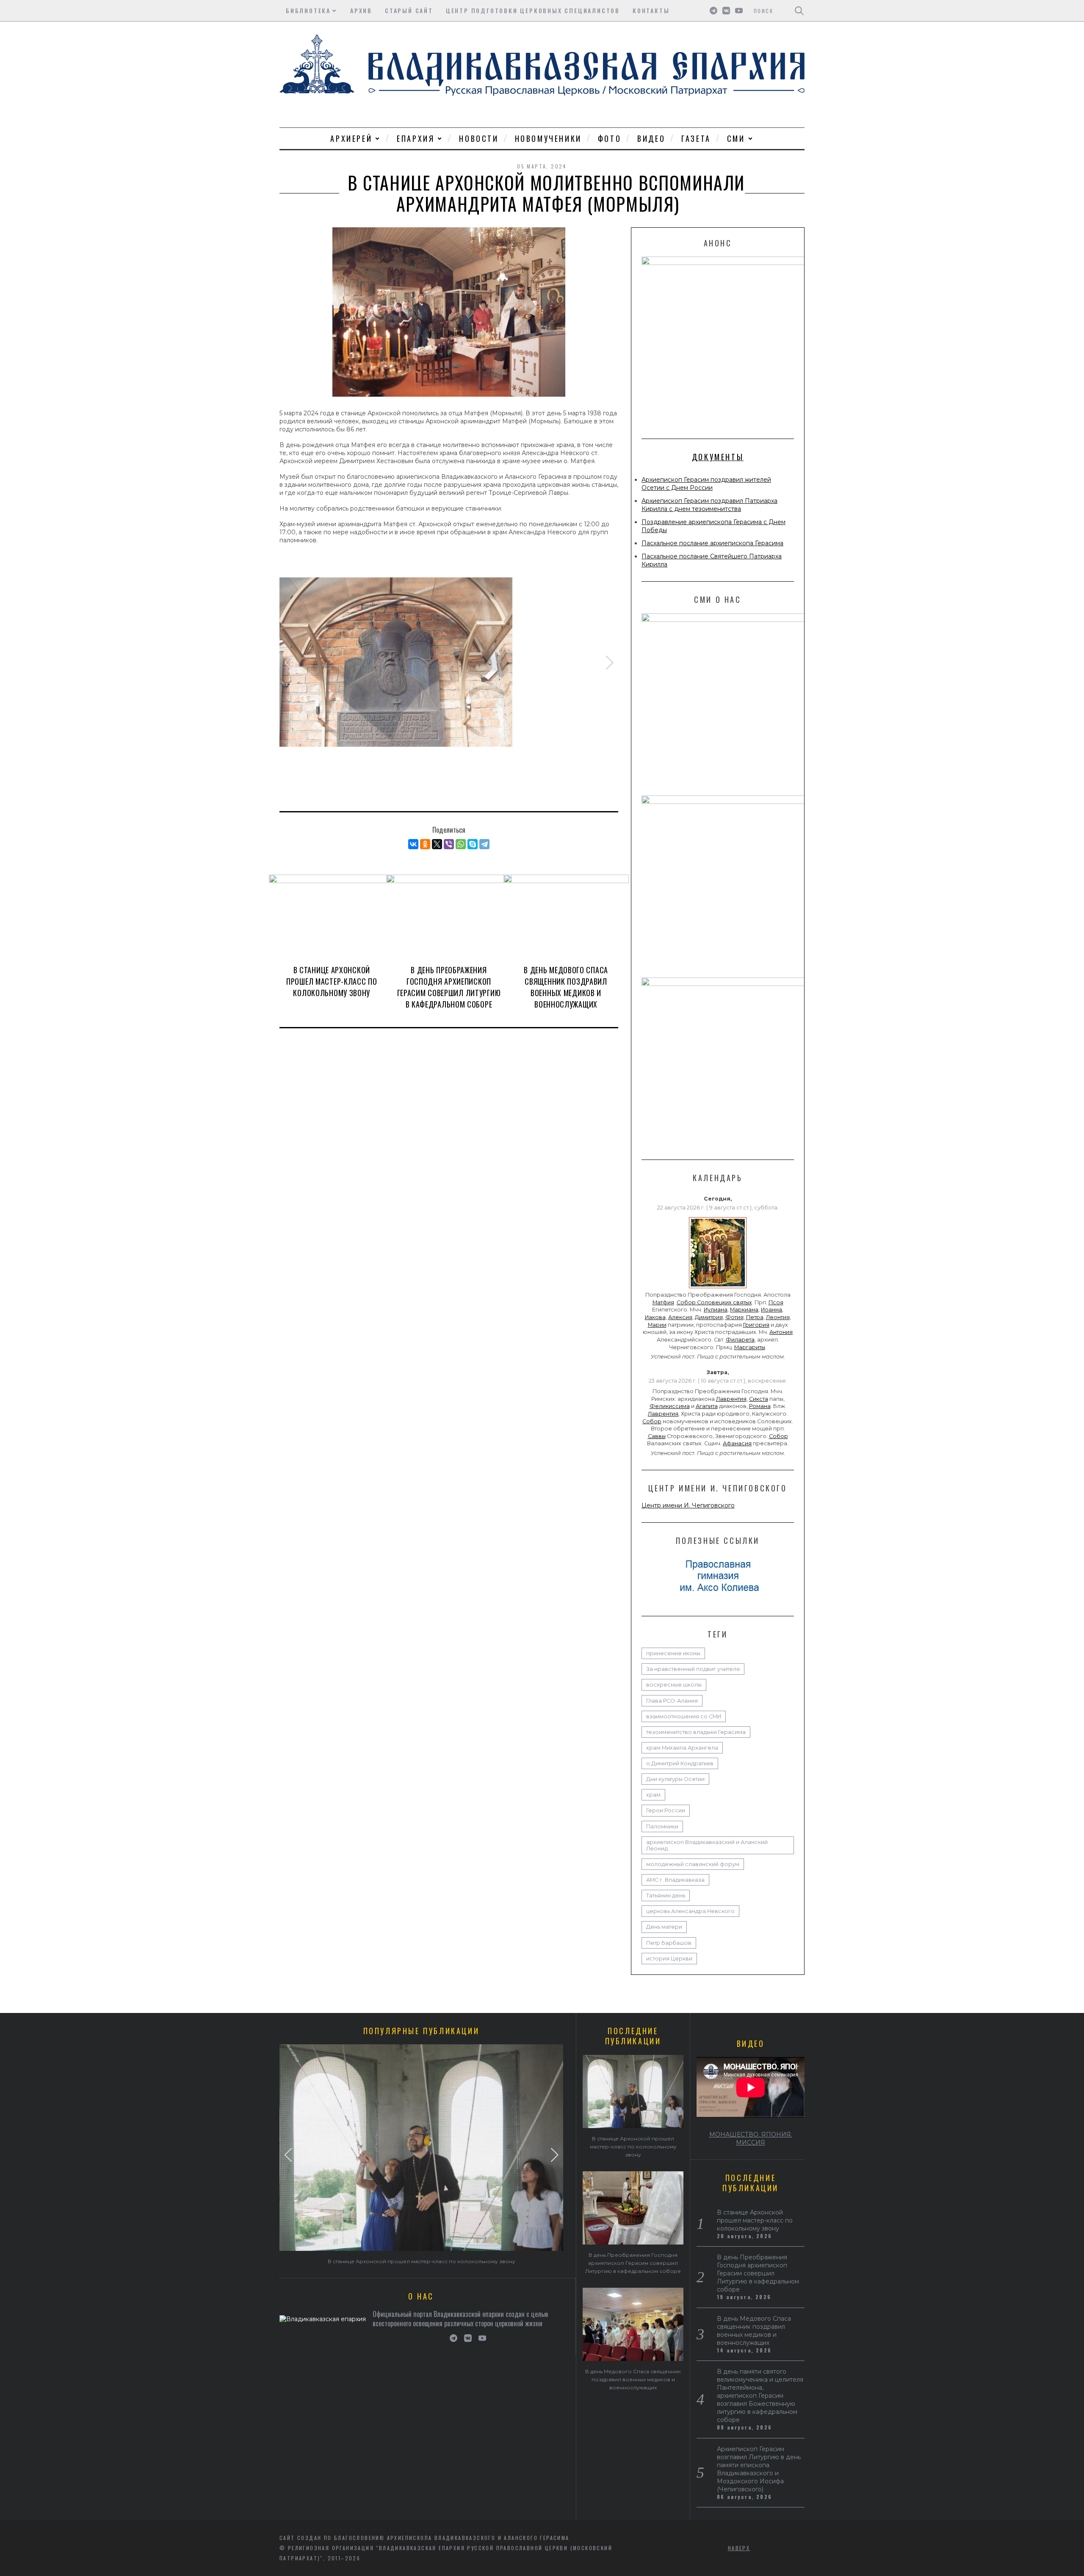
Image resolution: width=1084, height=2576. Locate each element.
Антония (781, 1332)
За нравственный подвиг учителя (693, 1669)
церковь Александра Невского (690, 1911)
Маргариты (750, 1347)
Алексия (680, 1317)
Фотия (734, 1317)
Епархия (416, 138)
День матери (664, 1927)
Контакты (651, 10)
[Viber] (449, 844)
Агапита (707, 1406)
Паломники (662, 1826)
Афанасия (737, 1443)
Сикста (759, 1399)
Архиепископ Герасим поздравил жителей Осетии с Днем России (706, 484)
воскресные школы (674, 1685)
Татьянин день (666, 1895)
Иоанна (772, 1310)
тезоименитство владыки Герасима (696, 1732)
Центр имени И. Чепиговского (688, 1505)
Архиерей (351, 138)
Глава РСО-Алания (672, 1701)
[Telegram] (484, 844)
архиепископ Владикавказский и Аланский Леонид (707, 1845)
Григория (756, 1325)
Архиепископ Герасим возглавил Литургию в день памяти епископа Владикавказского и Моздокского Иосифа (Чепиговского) (759, 2469)
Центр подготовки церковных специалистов (533, 10)
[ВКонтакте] (413, 844)
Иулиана (716, 1310)
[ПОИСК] (799, 11)
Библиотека (308, 10)
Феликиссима (670, 1406)
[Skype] (473, 844)
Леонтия (778, 1317)
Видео (651, 138)
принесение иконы (673, 1653)
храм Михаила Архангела (682, 1748)
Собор (652, 1421)
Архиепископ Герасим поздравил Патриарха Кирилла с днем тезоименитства (709, 505)
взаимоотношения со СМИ (684, 1716)
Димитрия (709, 1317)
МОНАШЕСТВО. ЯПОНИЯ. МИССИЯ (751, 2138)
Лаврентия (731, 1399)
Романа (760, 1406)
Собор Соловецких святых (714, 1302)
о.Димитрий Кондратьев (680, 1763)
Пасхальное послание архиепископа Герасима (712, 543)
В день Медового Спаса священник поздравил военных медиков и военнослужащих (566, 987)
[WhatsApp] (461, 844)
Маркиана (744, 1310)
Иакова (655, 1317)
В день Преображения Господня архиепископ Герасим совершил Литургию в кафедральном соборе (449, 987)
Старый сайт (409, 10)
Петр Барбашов (669, 1943)
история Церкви (669, 1959)
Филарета (740, 1340)
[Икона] (718, 1288)
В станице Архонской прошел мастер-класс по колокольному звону (332, 981)
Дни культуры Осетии (675, 1779)
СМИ (736, 138)
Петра (755, 1317)
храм (653, 1795)
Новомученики (548, 138)
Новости (479, 138)
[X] (437, 844)
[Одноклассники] (425, 844)
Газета (696, 138)
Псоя (776, 1302)
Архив (361, 10)
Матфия (663, 1302)
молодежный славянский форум (693, 1864)
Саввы (657, 1436)
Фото (610, 138)
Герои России (666, 1810)
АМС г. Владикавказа (675, 1880)
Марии (657, 1325)
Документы (718, 457)
